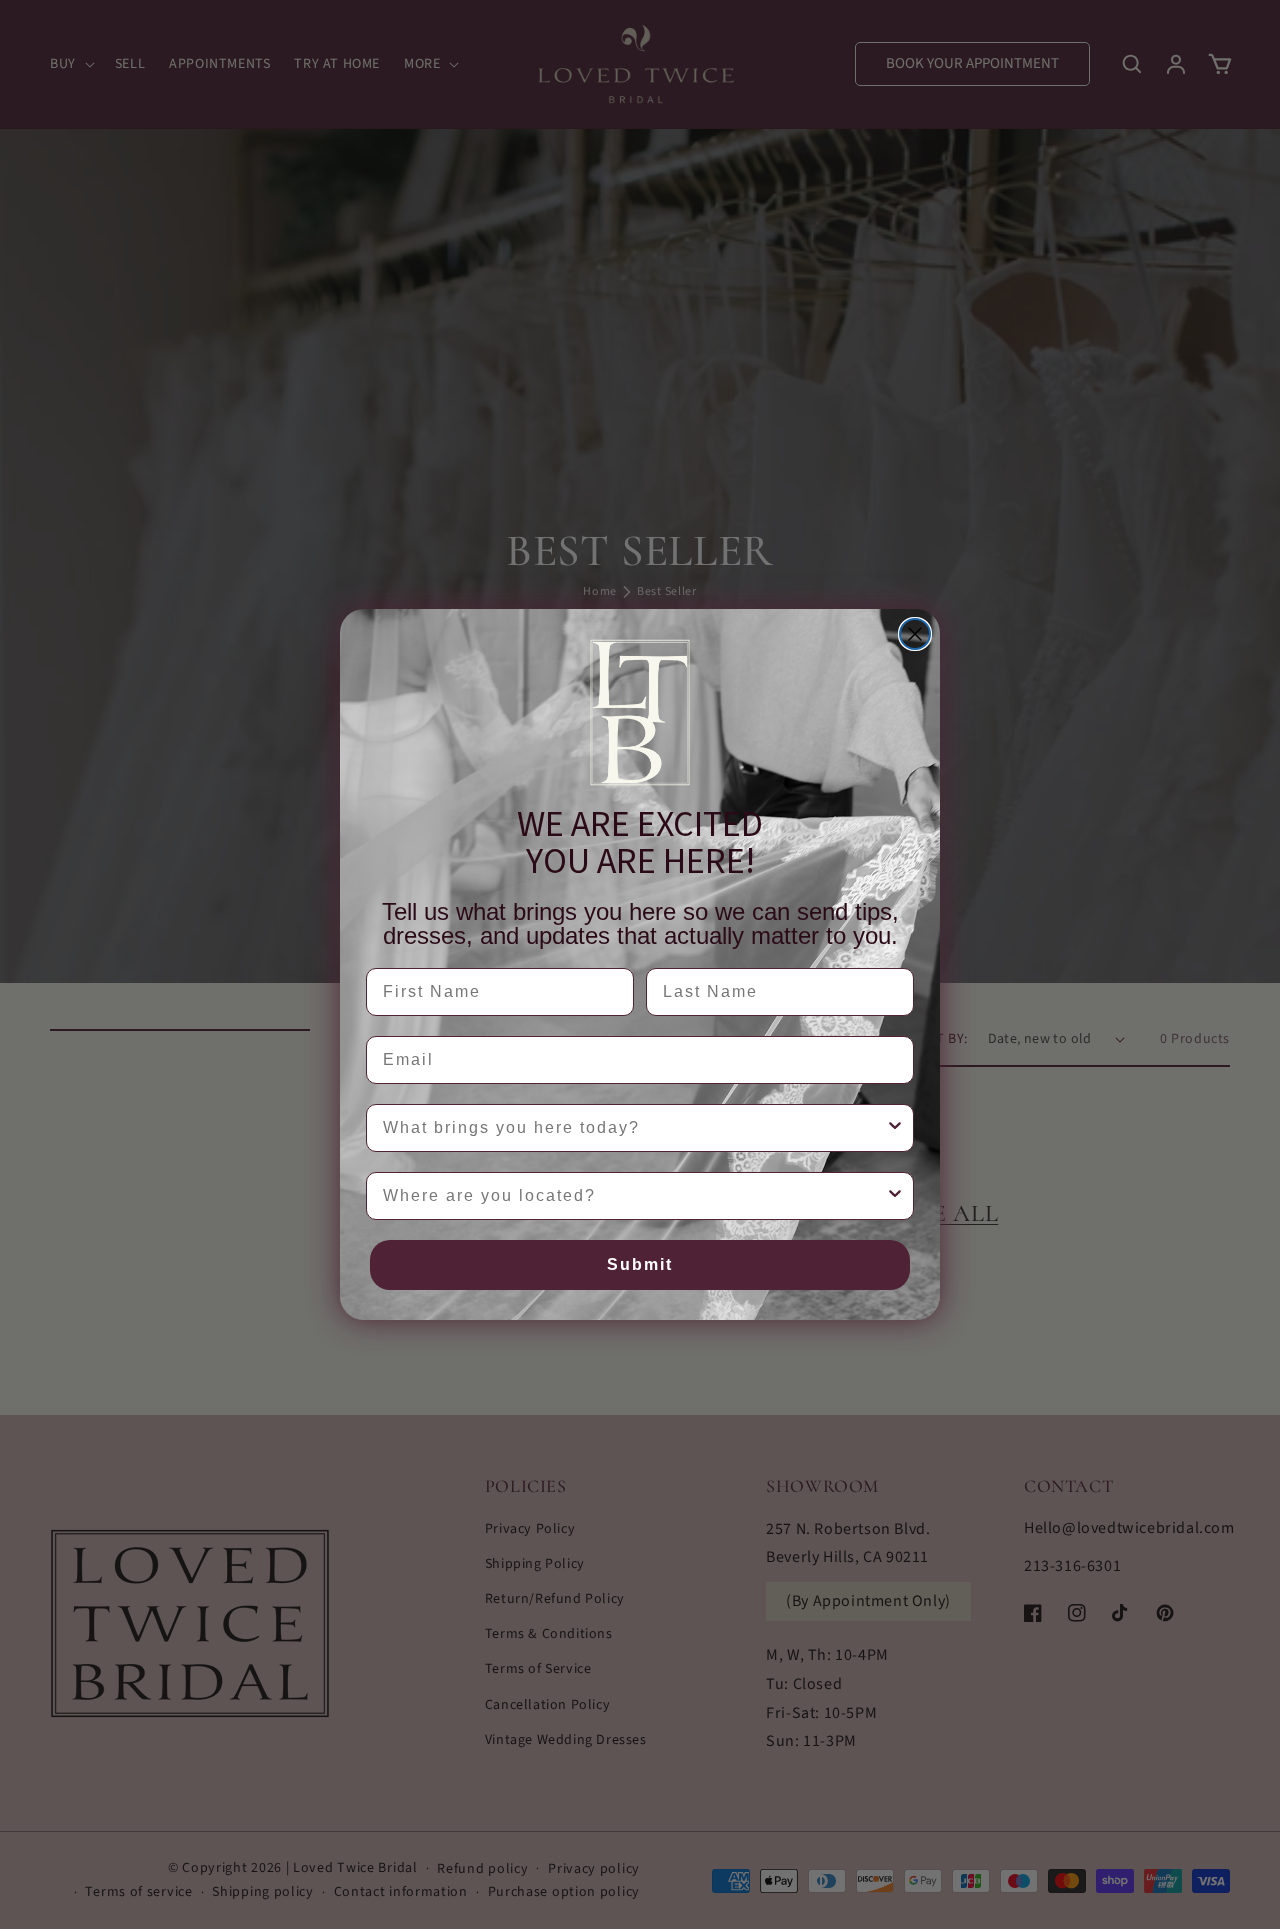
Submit (640, 1264)
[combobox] (634, 1128)
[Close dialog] (915, 634)
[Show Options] (895, 1128)
